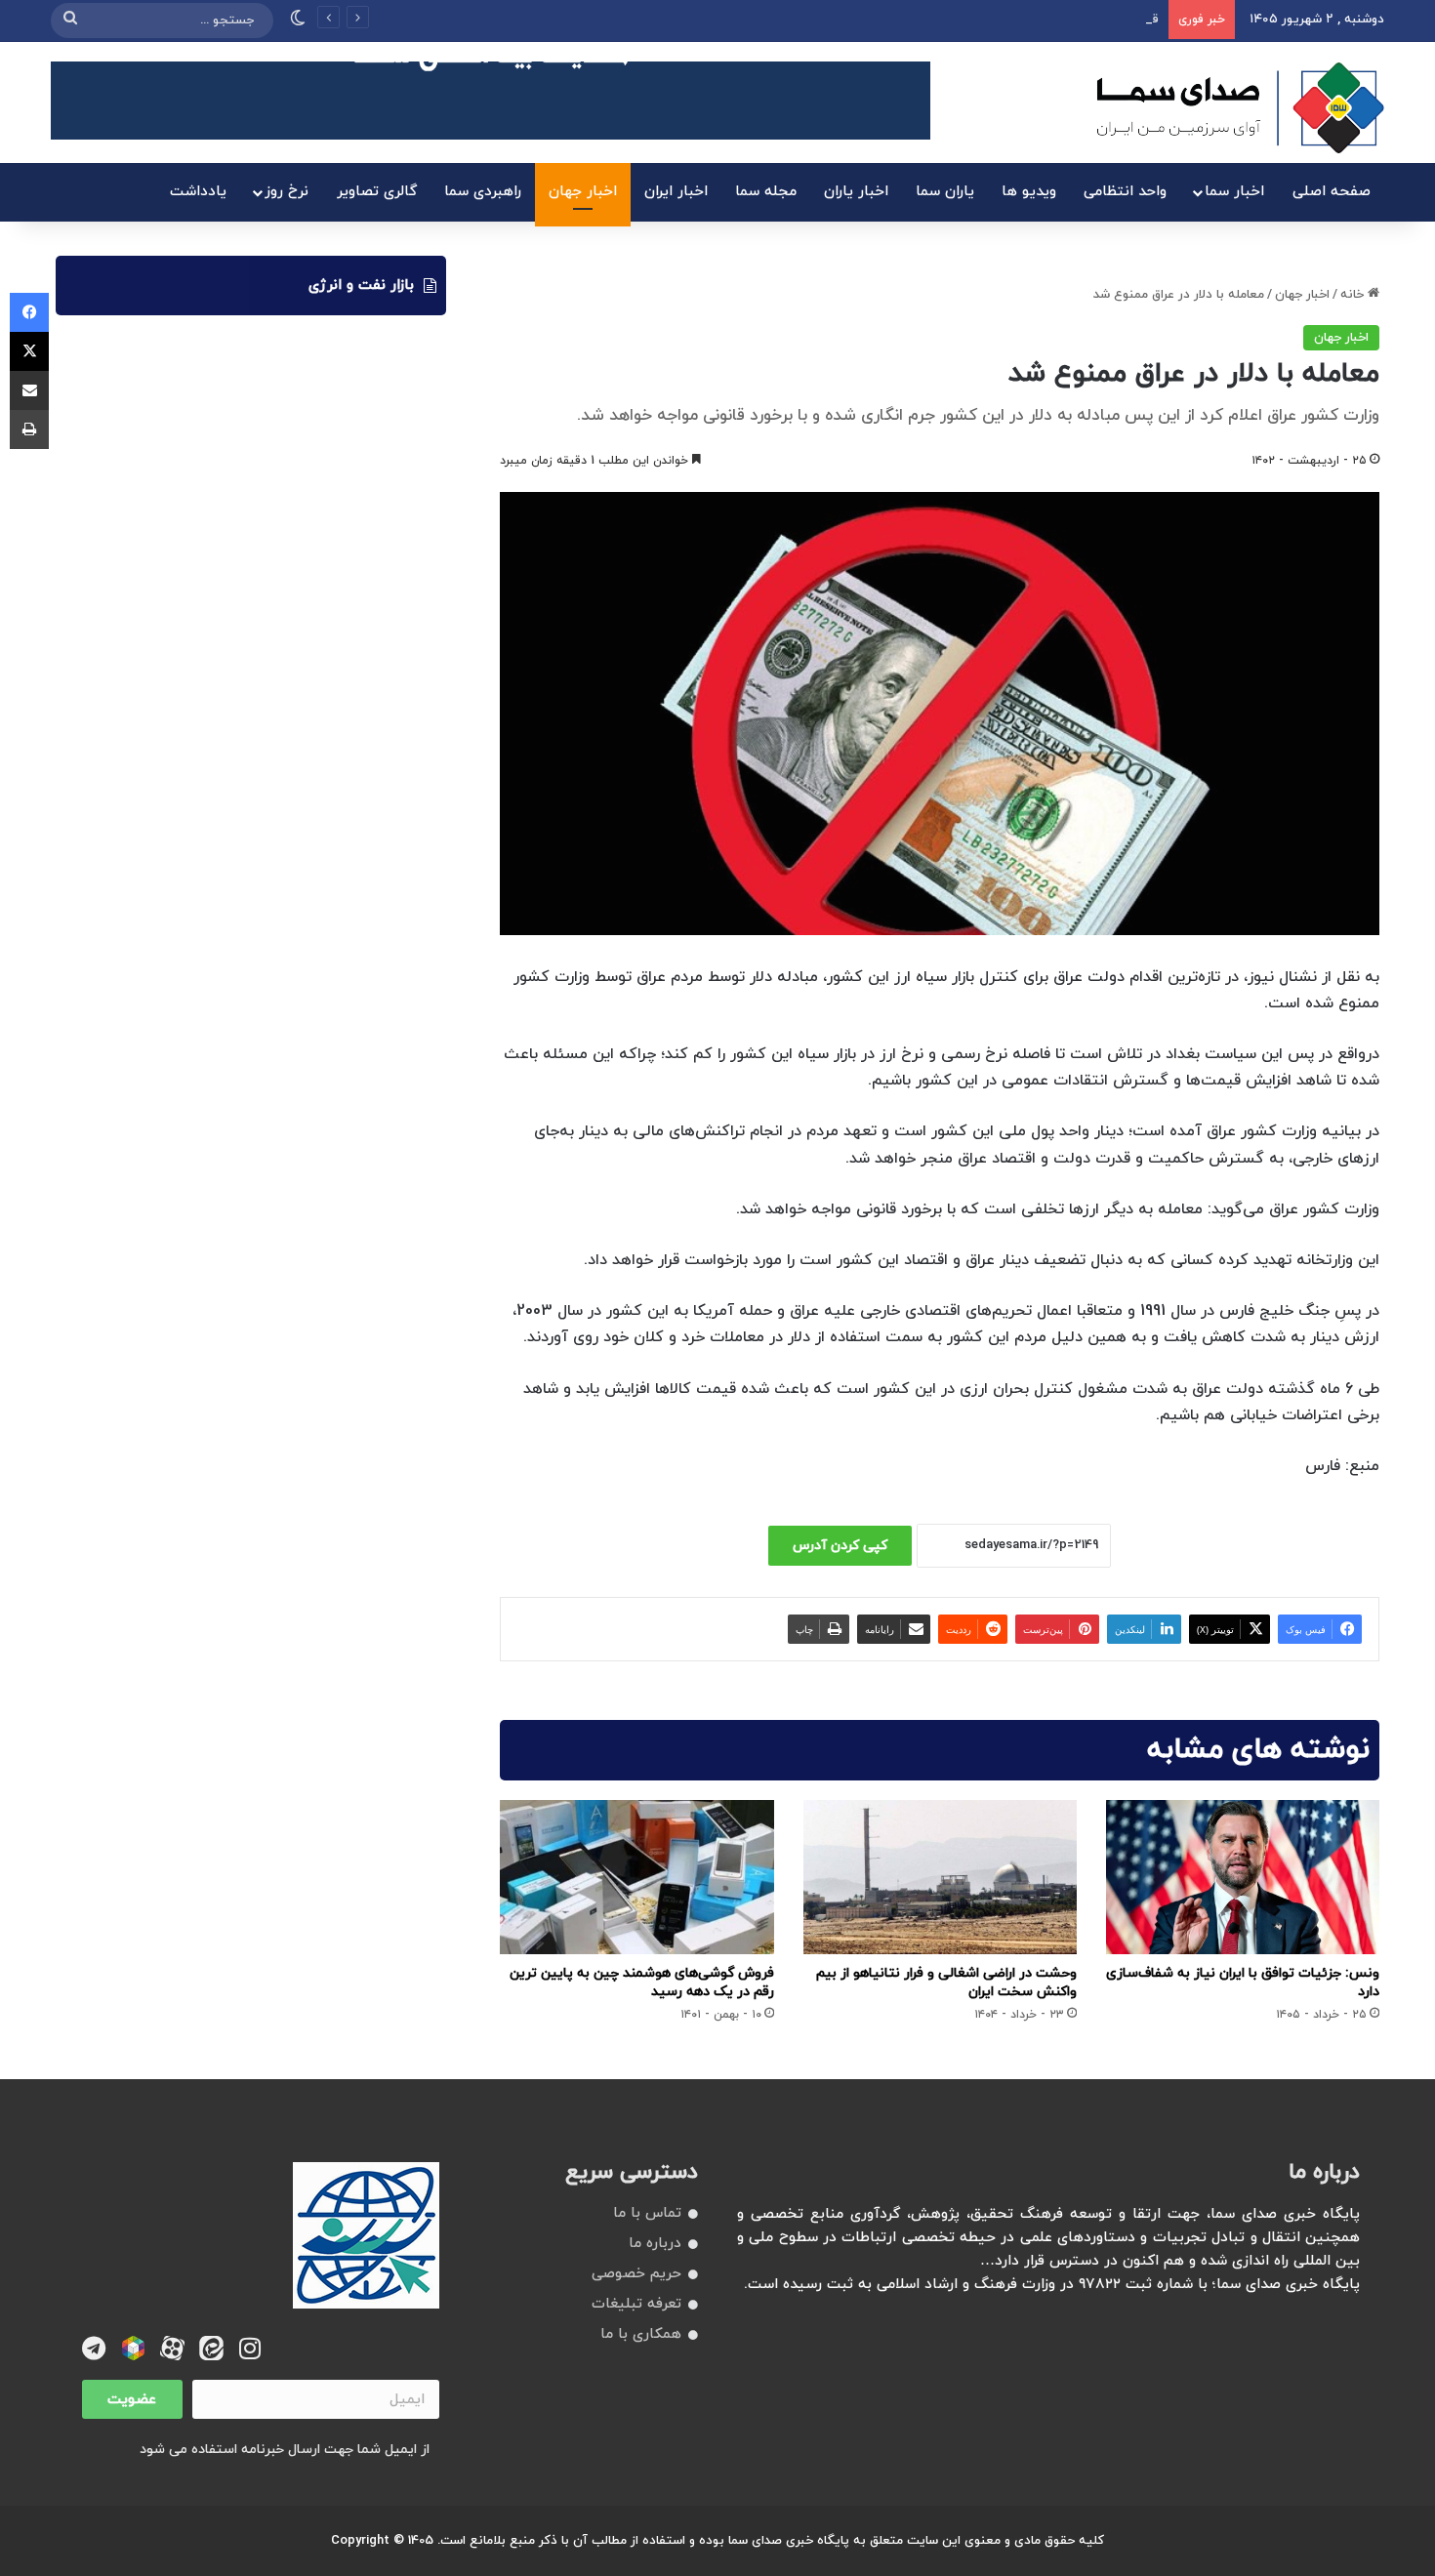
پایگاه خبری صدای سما (789, 2541)
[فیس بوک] (29, 312)
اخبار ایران (676, 192)
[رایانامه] (29, 390)
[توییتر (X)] (29, 351)
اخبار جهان (583, 192)
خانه (1354, 295)
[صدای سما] (1240, 107)
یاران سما (945, 192)
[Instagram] (250, 2348)
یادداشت (198, 192)
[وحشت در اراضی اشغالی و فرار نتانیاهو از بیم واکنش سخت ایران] (940, 1877)
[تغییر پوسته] (298, 20)
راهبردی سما (483, 192)
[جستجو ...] (70, 20)
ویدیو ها (1029, 192)
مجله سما (766, 192)
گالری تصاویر (377, 192)
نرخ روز (287, 192)
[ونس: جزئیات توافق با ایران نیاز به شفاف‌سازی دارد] (1243, 1877)
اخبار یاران (856, 192)
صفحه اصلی (1332, 192)
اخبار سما (1234, 192)
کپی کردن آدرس (840, 1546)
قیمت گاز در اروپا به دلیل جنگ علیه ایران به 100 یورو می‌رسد (993, 20)
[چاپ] (29, 429)
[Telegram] (94, 2348)
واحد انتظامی (1125, 192)
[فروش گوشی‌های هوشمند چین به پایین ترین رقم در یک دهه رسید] (636, 1877)
